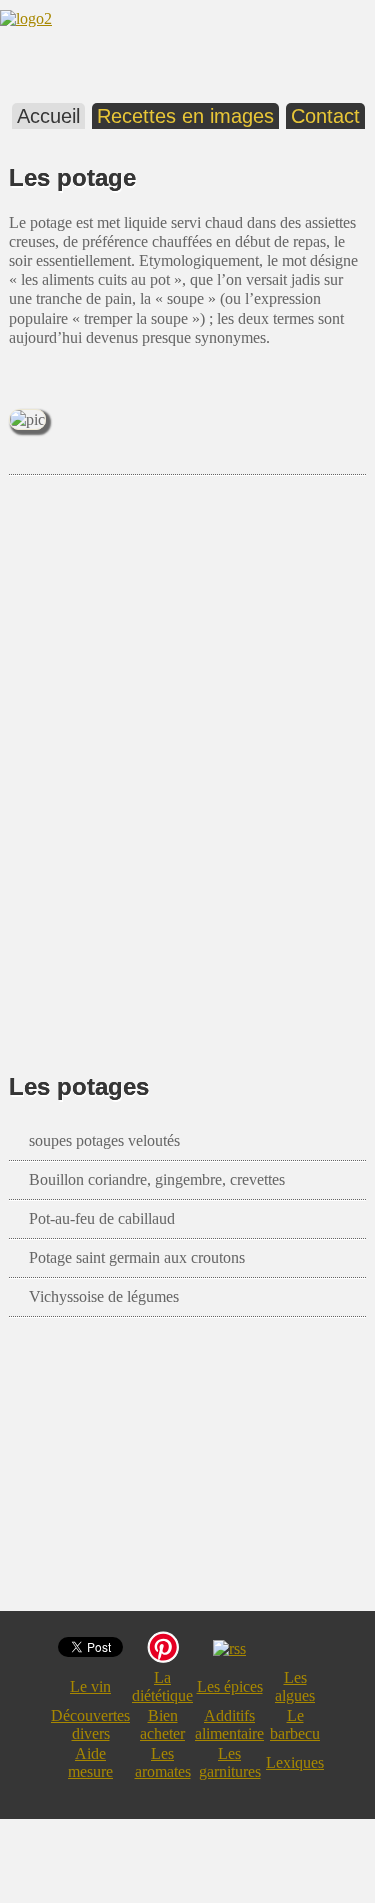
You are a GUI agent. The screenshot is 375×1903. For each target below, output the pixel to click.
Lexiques (295, 1762)
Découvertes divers (90, 1724)
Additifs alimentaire (229, 1724)
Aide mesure (90, 1762)
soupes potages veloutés (104, 1140)
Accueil (48, 116)
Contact (325, 116)
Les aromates (163, 1762)
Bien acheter (162, 1724)
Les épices (230, 1686)
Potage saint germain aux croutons (137, 1257)
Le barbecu (295, 1724)
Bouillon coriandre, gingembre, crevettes (157, 1179)
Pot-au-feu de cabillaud (102, 1218)
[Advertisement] (187, 744)
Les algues (295, 1686)
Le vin (90, 1686)
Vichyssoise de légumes (104, 1296)
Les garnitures (230, 1762)
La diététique (162, 1686)
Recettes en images (185, 116)
